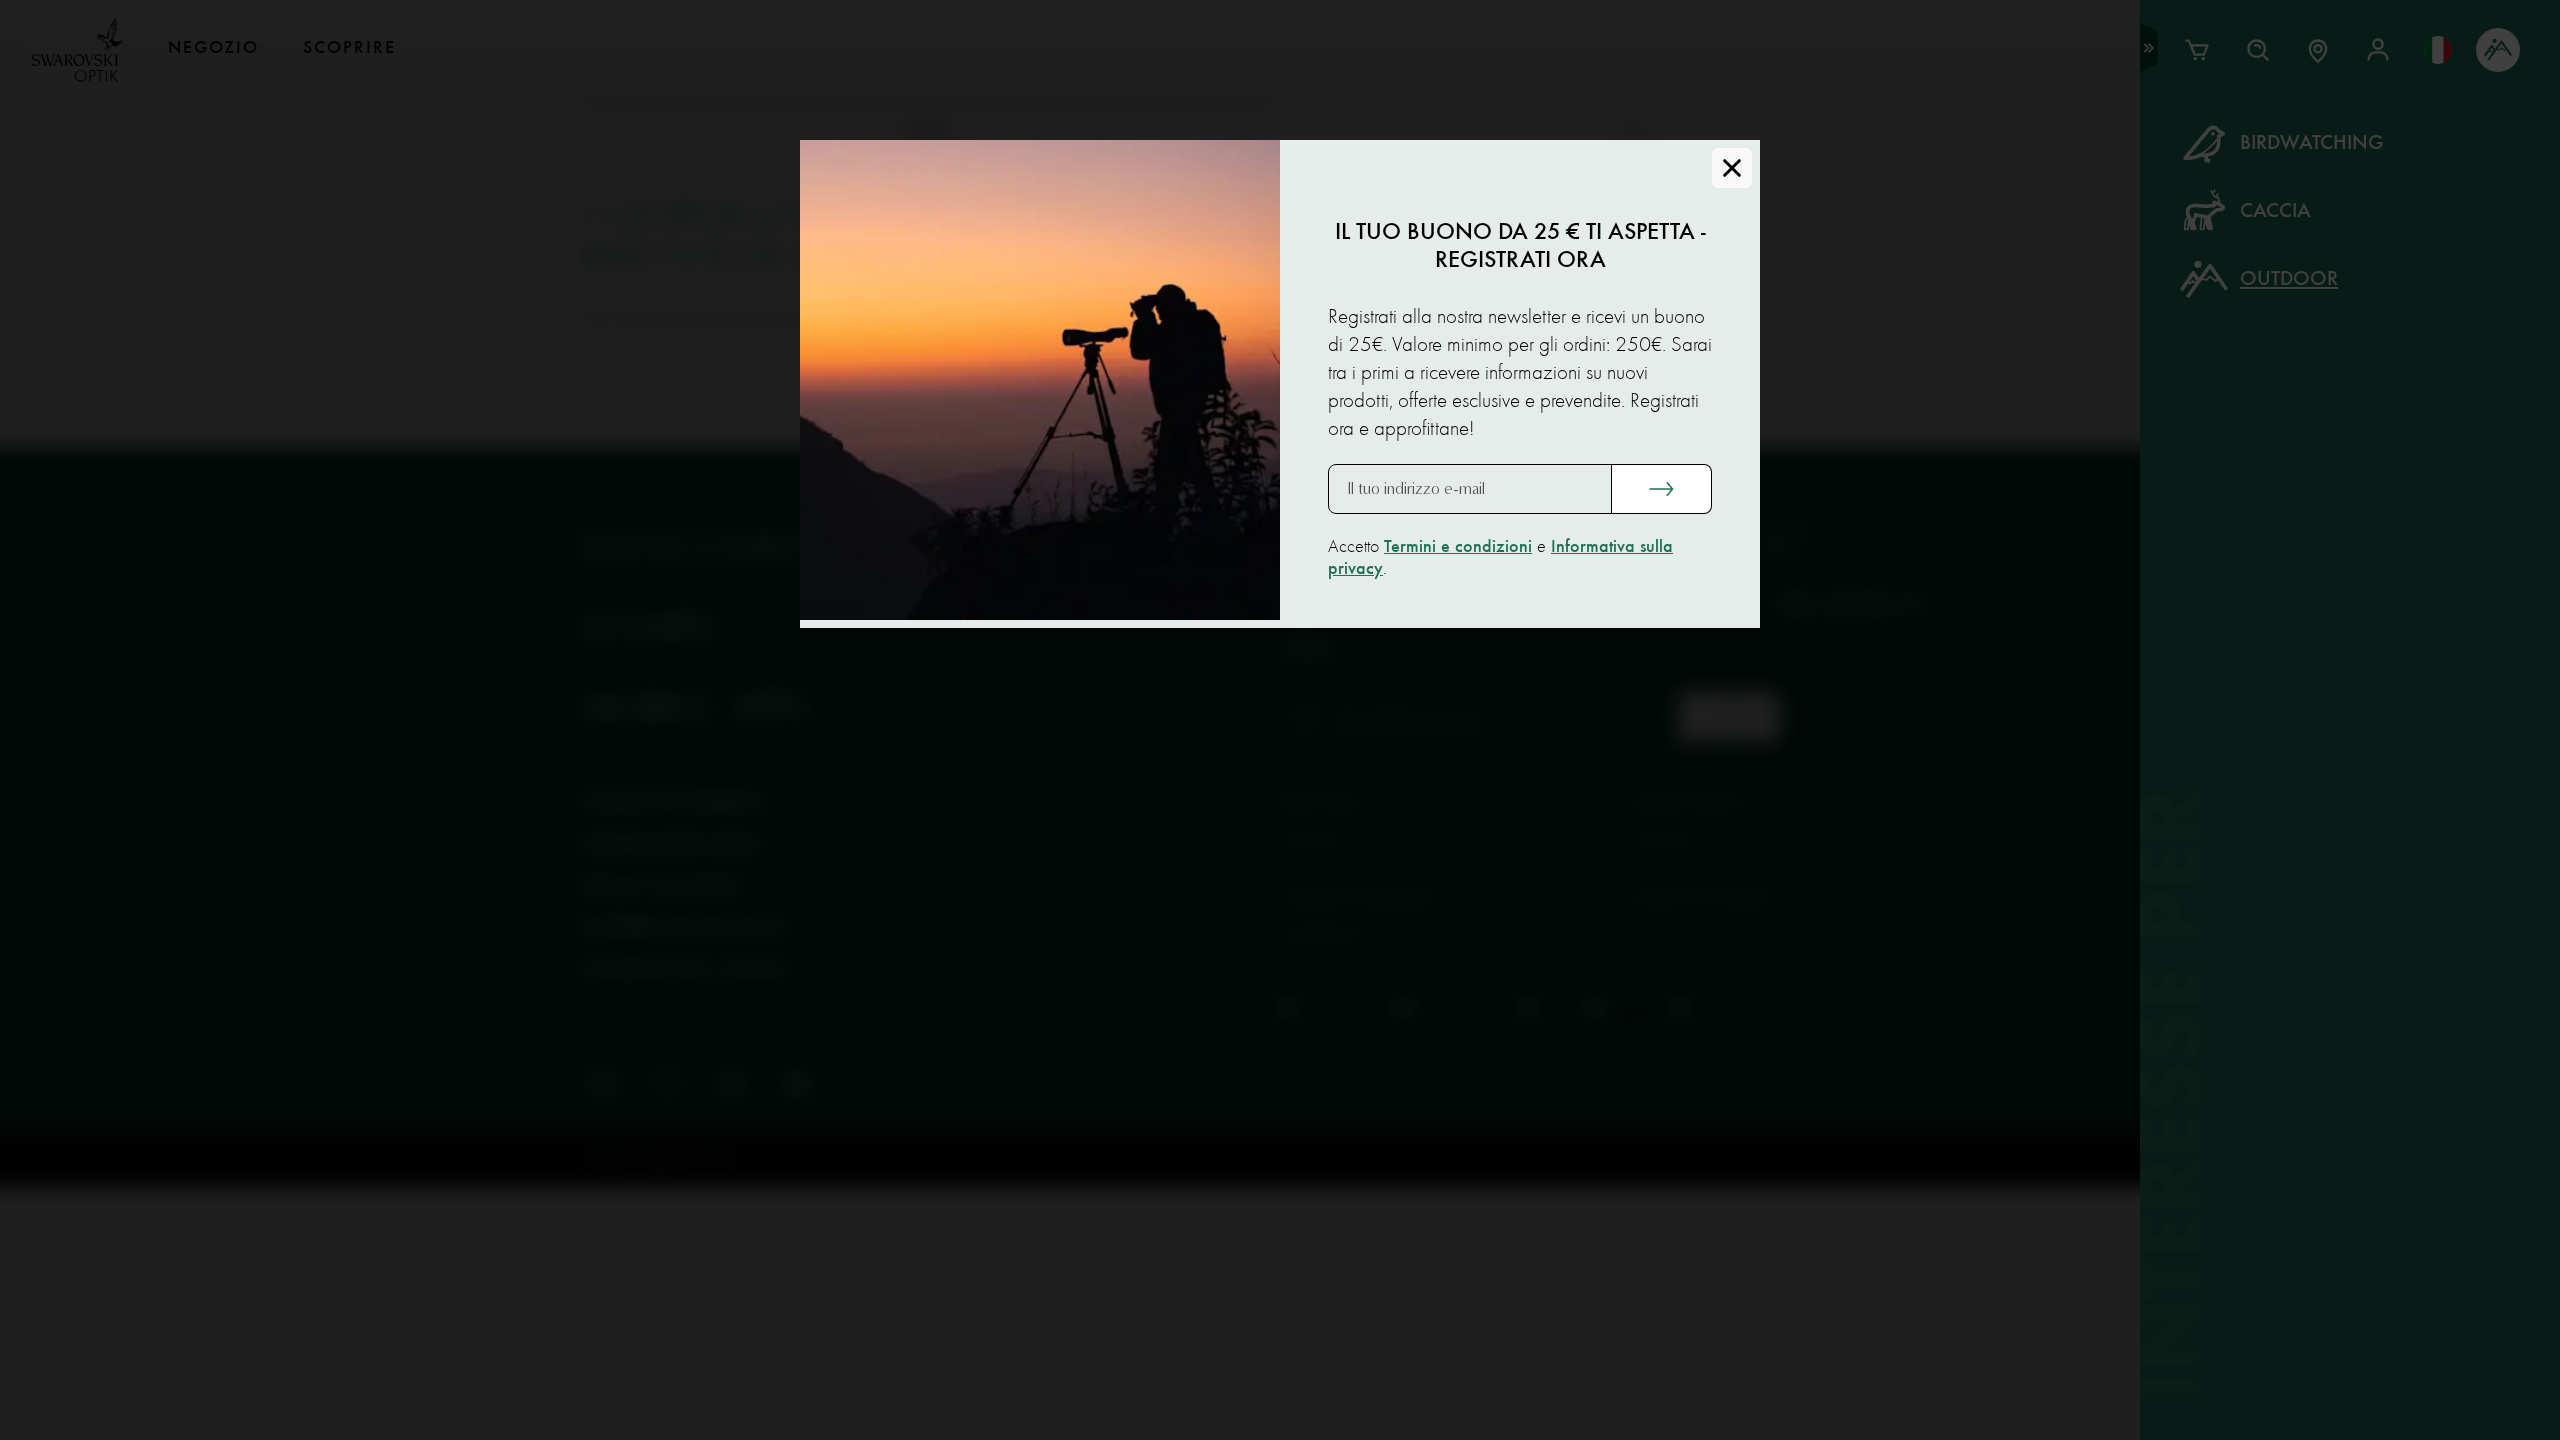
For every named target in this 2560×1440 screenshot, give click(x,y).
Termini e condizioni (1458, 547)
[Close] (1732, 168)
